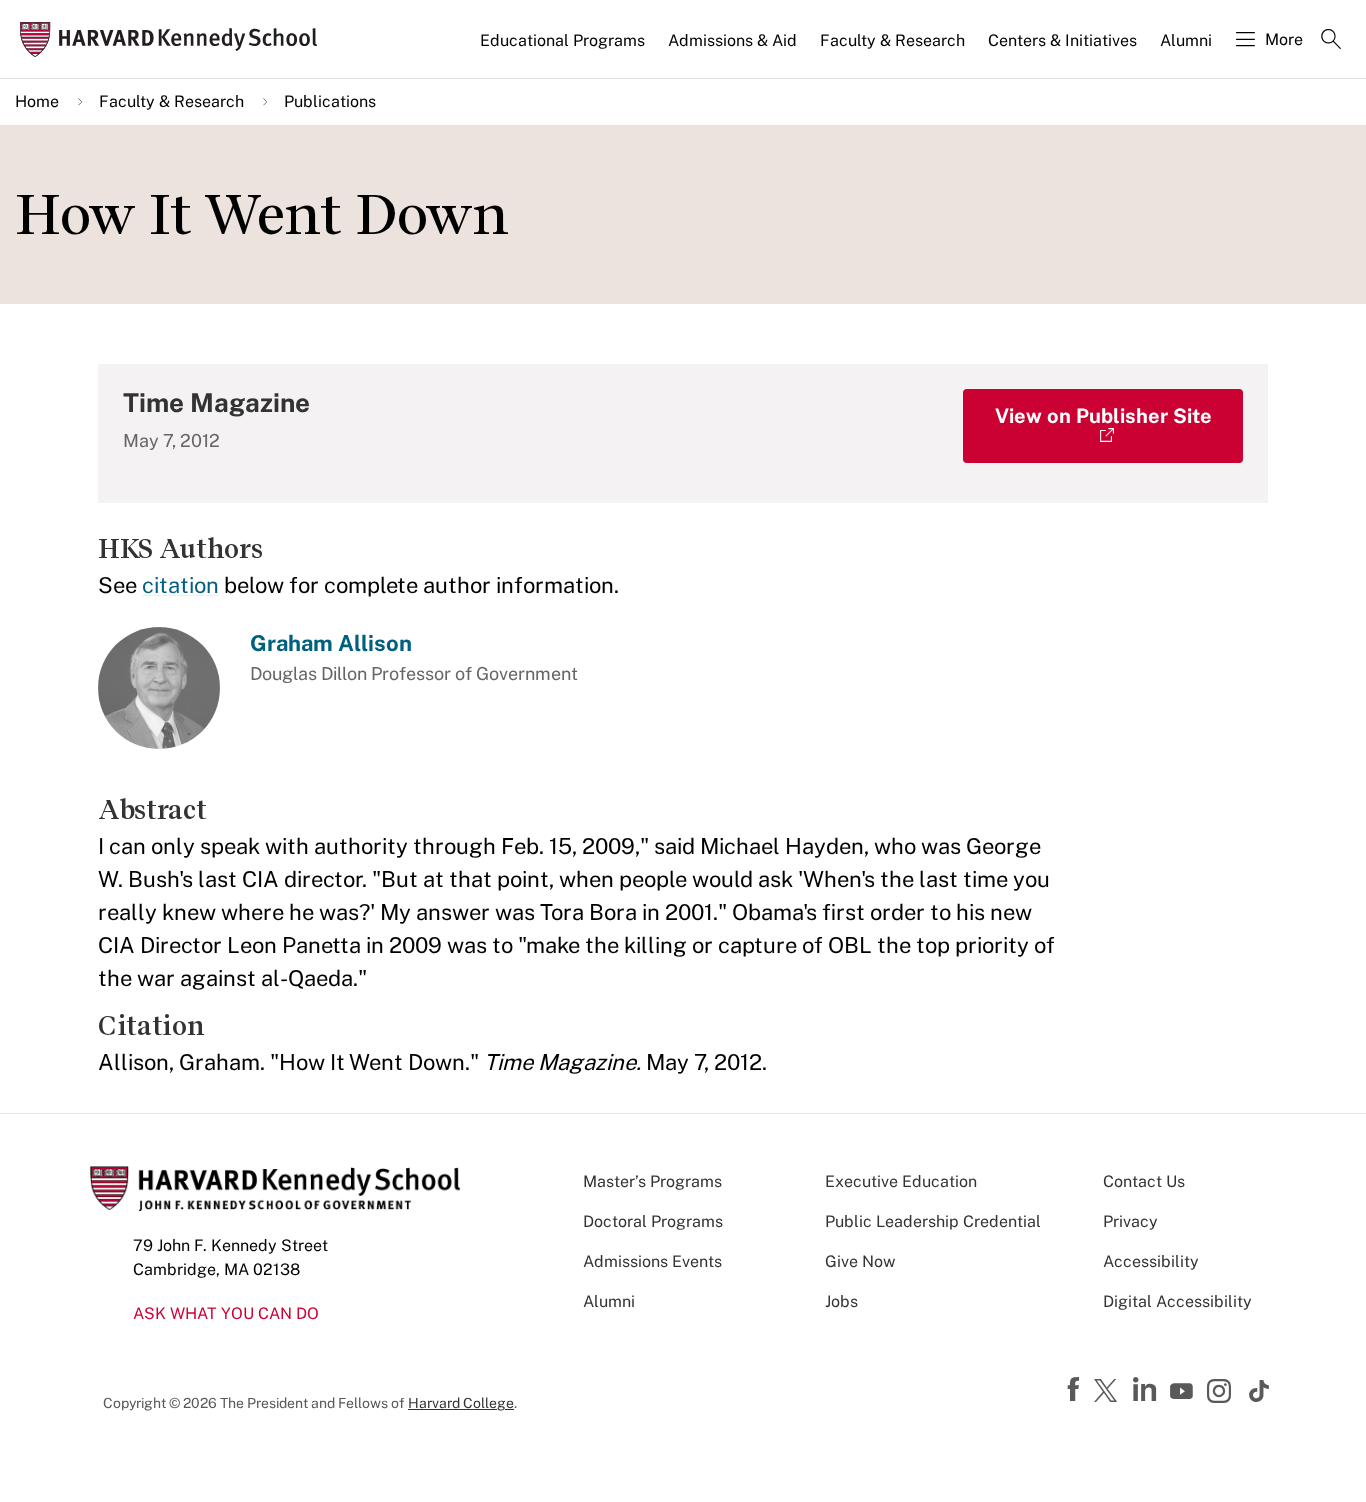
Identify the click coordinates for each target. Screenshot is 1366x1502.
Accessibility (1151, 1261)
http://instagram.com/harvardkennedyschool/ (1222, 1393)
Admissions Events (652, 1261)
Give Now (860, 1261)
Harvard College (461, 1403)
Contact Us (1144, 1181)
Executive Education (901, 1181)
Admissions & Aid (732, 40)
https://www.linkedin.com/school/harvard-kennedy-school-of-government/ (1147, 1390)
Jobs (841, 1301)
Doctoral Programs (653, 1221)
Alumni (1186, 40)
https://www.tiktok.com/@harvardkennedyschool (1260, 1391)
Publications (330, 101)
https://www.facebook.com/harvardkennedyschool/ (1076, 1390)
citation (180, 585)
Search (1331, 41)
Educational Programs (562, 40)
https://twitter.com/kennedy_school (1109, 1392)
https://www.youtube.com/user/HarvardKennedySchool (1184, 1392)
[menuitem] (564, 49)
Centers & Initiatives (1062, 40)
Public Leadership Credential (933, 1221)
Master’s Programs (652, 1181)
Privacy (1130, 1221)
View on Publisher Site (1103, 416)
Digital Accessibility (1177, 1301)
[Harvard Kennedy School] (174, 39)
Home (37, 101)
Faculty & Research (892, 40)
